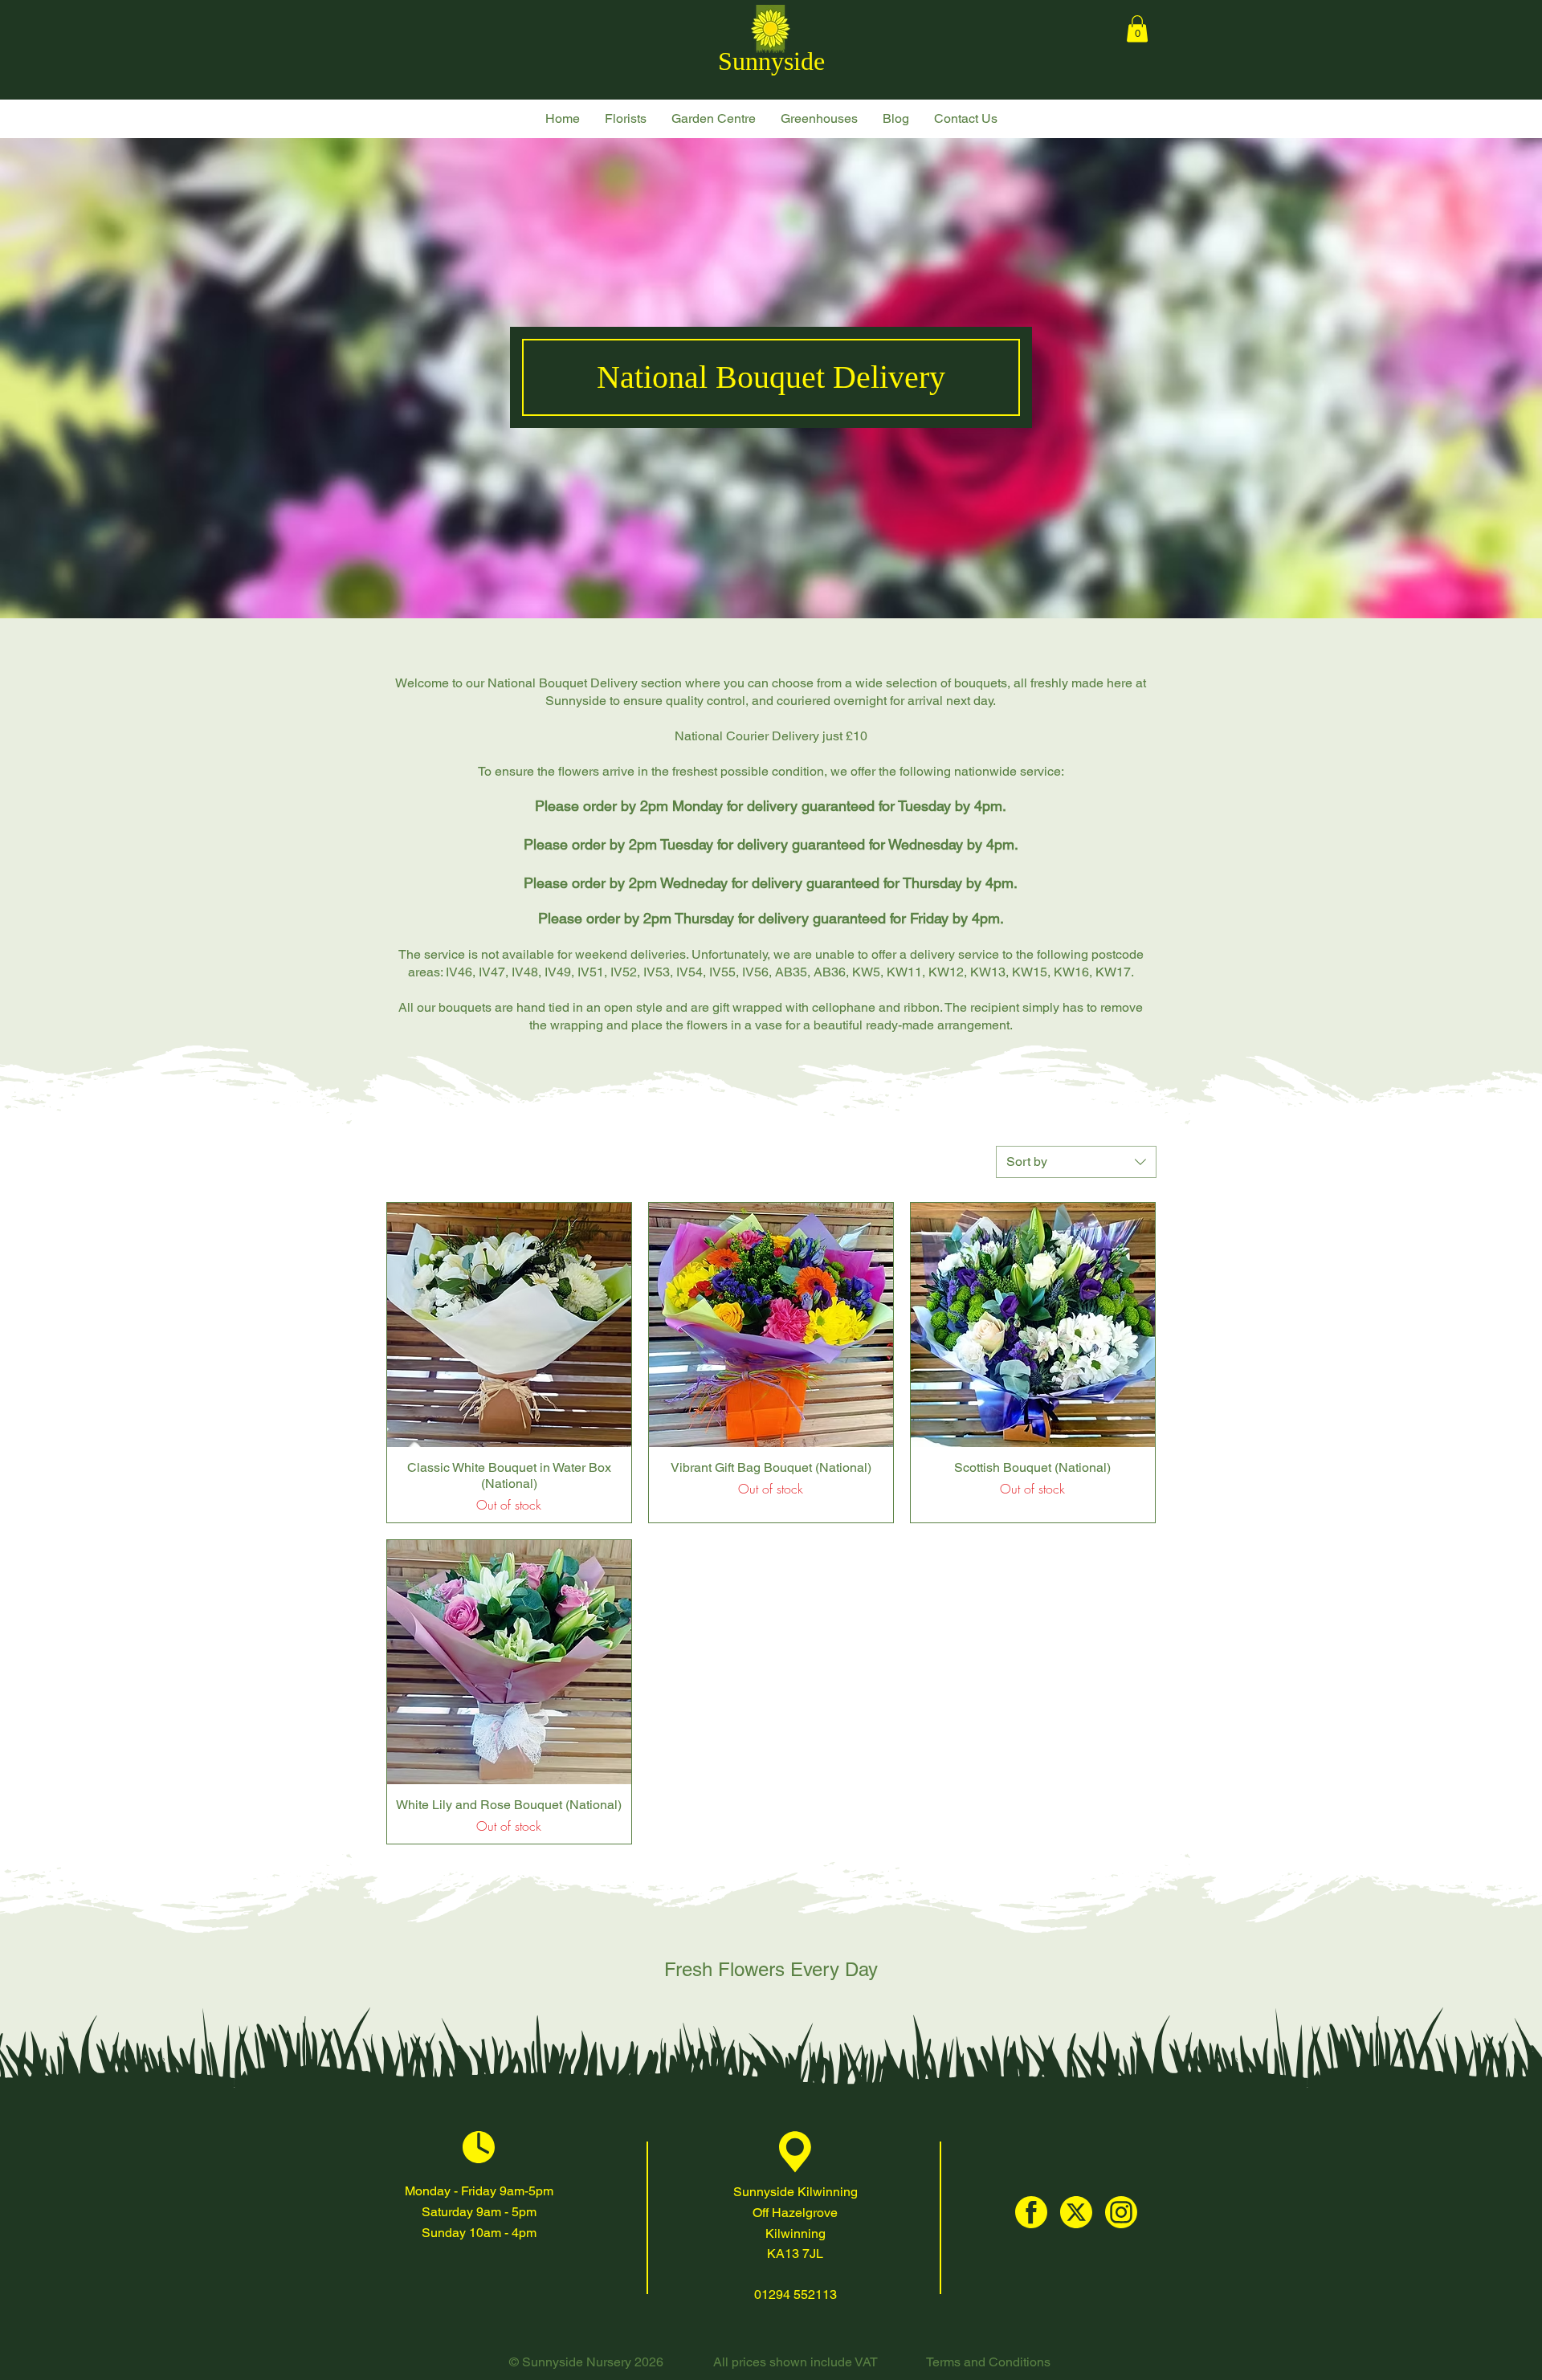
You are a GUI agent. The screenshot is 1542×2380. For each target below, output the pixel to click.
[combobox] (1076, 1162)
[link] (1137, 29)
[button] (625, 119)
